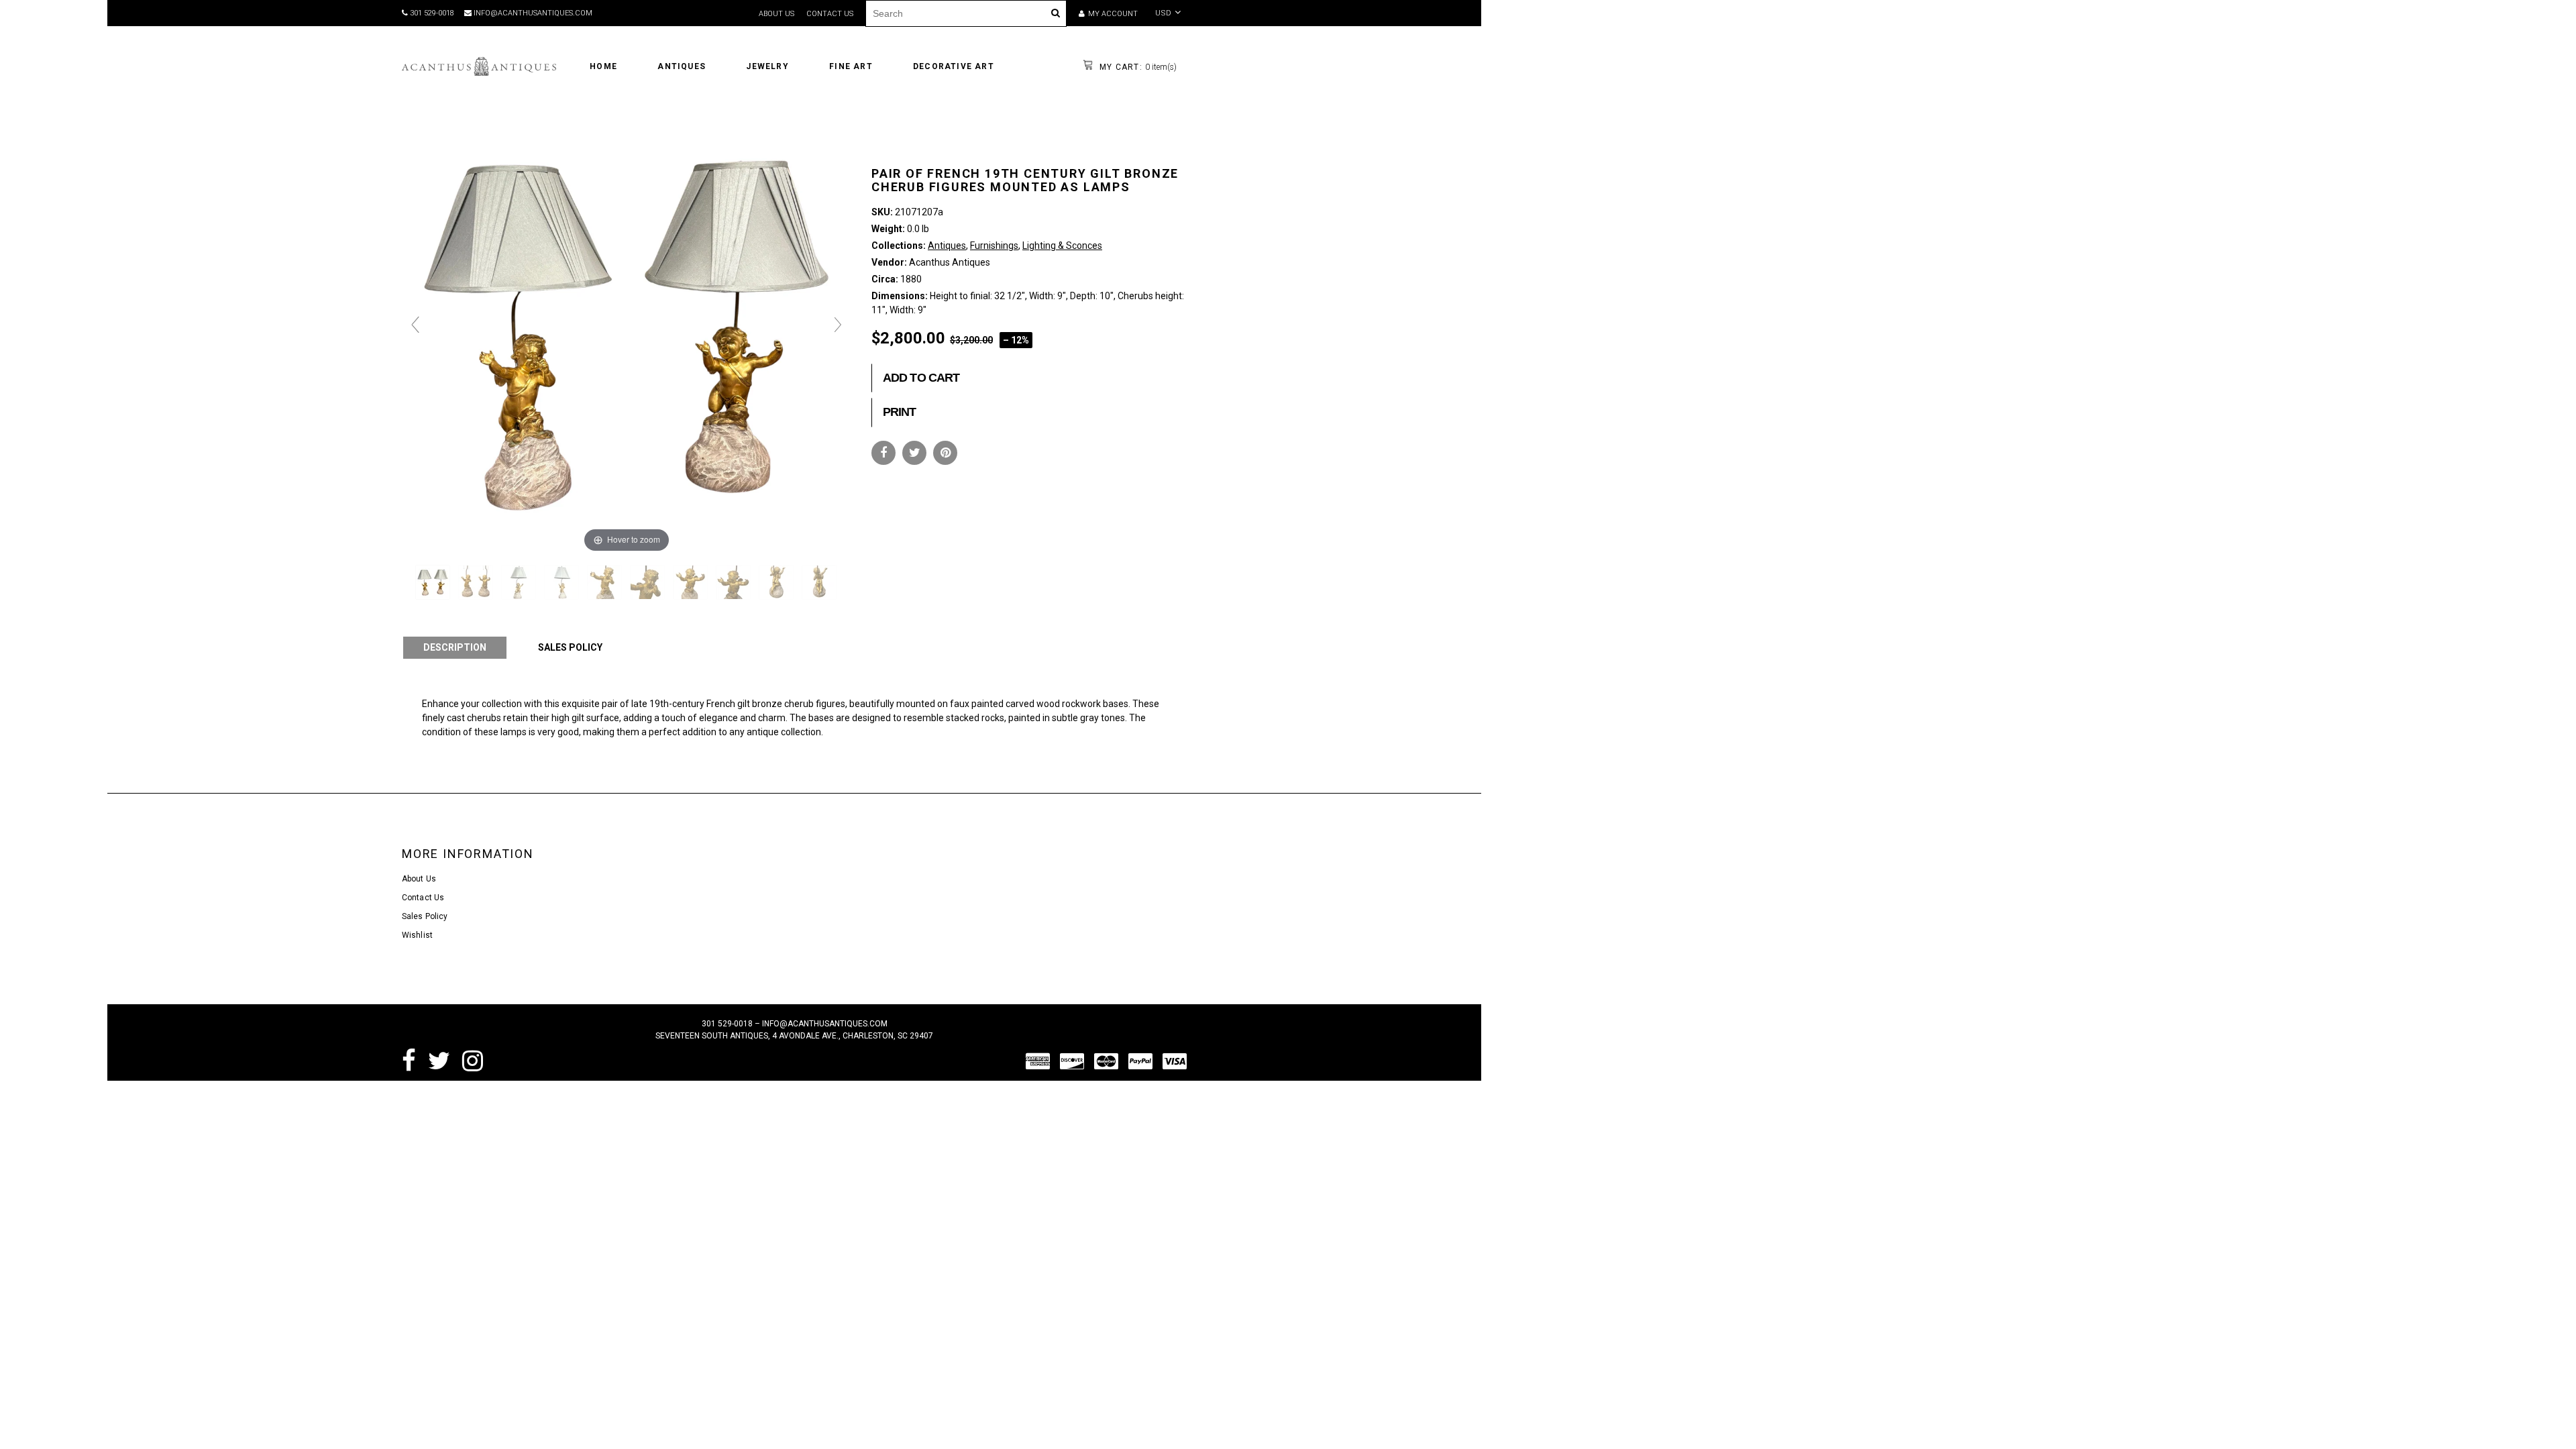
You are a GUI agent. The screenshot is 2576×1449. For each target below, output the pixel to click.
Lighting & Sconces (1062, 246)
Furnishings (994, 246)
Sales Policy (425, 916)
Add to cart (921, 378)
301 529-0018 (431, 13)
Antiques (947, 246)
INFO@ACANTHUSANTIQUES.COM (532, 13)
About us (776, 14)
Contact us (830, 14)
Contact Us (423, 898)
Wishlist (417, 935)
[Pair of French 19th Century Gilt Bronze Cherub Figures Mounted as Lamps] (434, 582)
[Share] (883, 453)
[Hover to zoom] (627, 331)
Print (900, 412)
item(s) (1137, 67)
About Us (419, 879)
